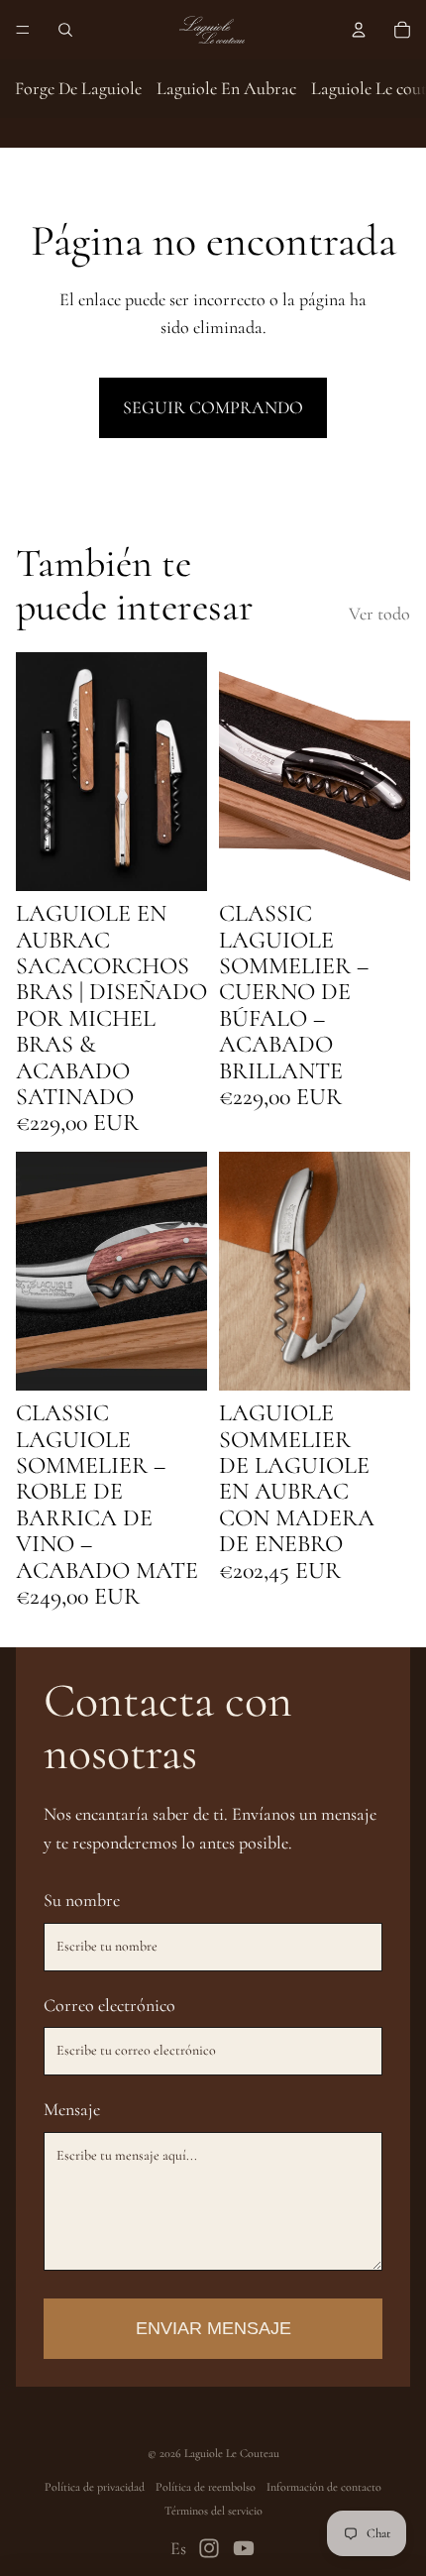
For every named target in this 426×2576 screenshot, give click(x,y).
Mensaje (72, 2109)
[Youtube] (244, 2548)
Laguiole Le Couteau (232, 2453)
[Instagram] (209, 2548)
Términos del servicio (213, 2511)
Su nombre (82, 1900)
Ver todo (379, 614)
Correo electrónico (109, 2005)
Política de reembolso (206, 2487)
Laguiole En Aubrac (226, 88)
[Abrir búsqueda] (65, 30)
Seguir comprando (213, 407)
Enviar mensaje (213, 2328)
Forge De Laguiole (78, 88)
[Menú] (23, 30)
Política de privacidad (95, 2487)
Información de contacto (324, 2487)
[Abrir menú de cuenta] (359, 30)
